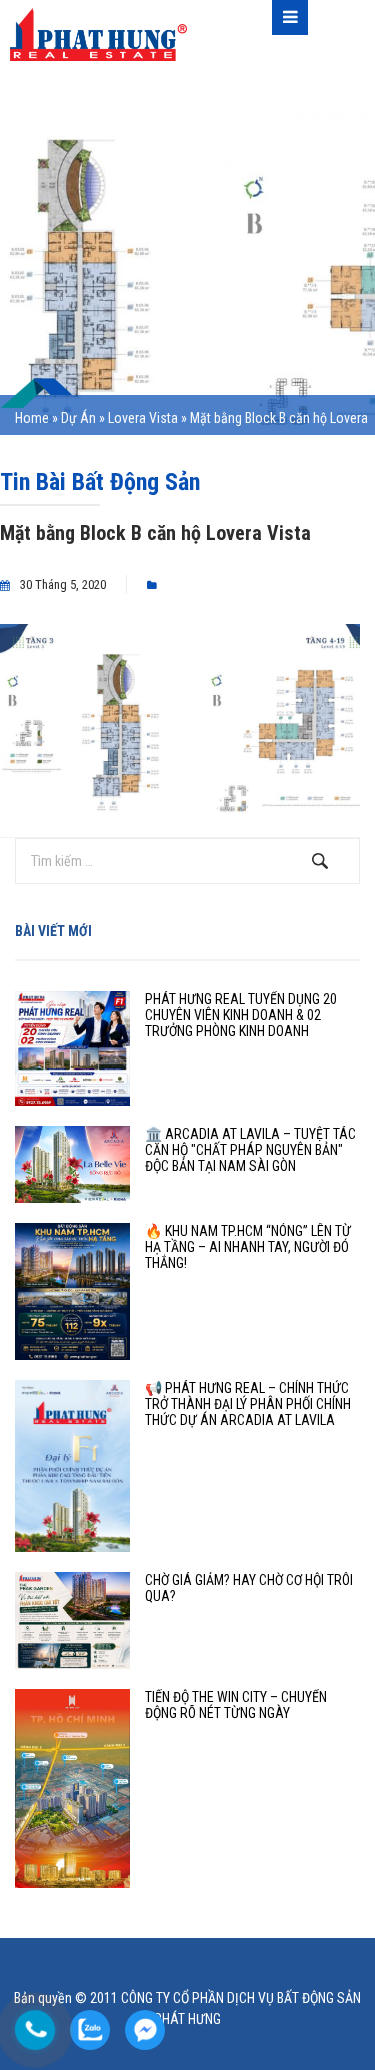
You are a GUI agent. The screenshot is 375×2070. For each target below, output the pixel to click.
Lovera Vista (143, 418)
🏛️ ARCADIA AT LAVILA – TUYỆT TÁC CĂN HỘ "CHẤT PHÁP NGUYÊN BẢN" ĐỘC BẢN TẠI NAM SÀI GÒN (250, 1150)
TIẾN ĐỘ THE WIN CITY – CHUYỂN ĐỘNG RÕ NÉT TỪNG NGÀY (236, 1705)
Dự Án (78, 418)
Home (32, 418)
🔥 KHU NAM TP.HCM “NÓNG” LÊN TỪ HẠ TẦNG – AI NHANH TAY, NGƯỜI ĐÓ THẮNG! (248, 1247)
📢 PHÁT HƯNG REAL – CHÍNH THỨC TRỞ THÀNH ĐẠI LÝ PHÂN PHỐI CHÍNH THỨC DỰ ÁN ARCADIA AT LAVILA (248, 1404)
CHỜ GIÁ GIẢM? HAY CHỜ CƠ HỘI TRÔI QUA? (249, 1588)
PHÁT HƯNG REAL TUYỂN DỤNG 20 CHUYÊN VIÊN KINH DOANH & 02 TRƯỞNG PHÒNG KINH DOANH (241, 1015)
